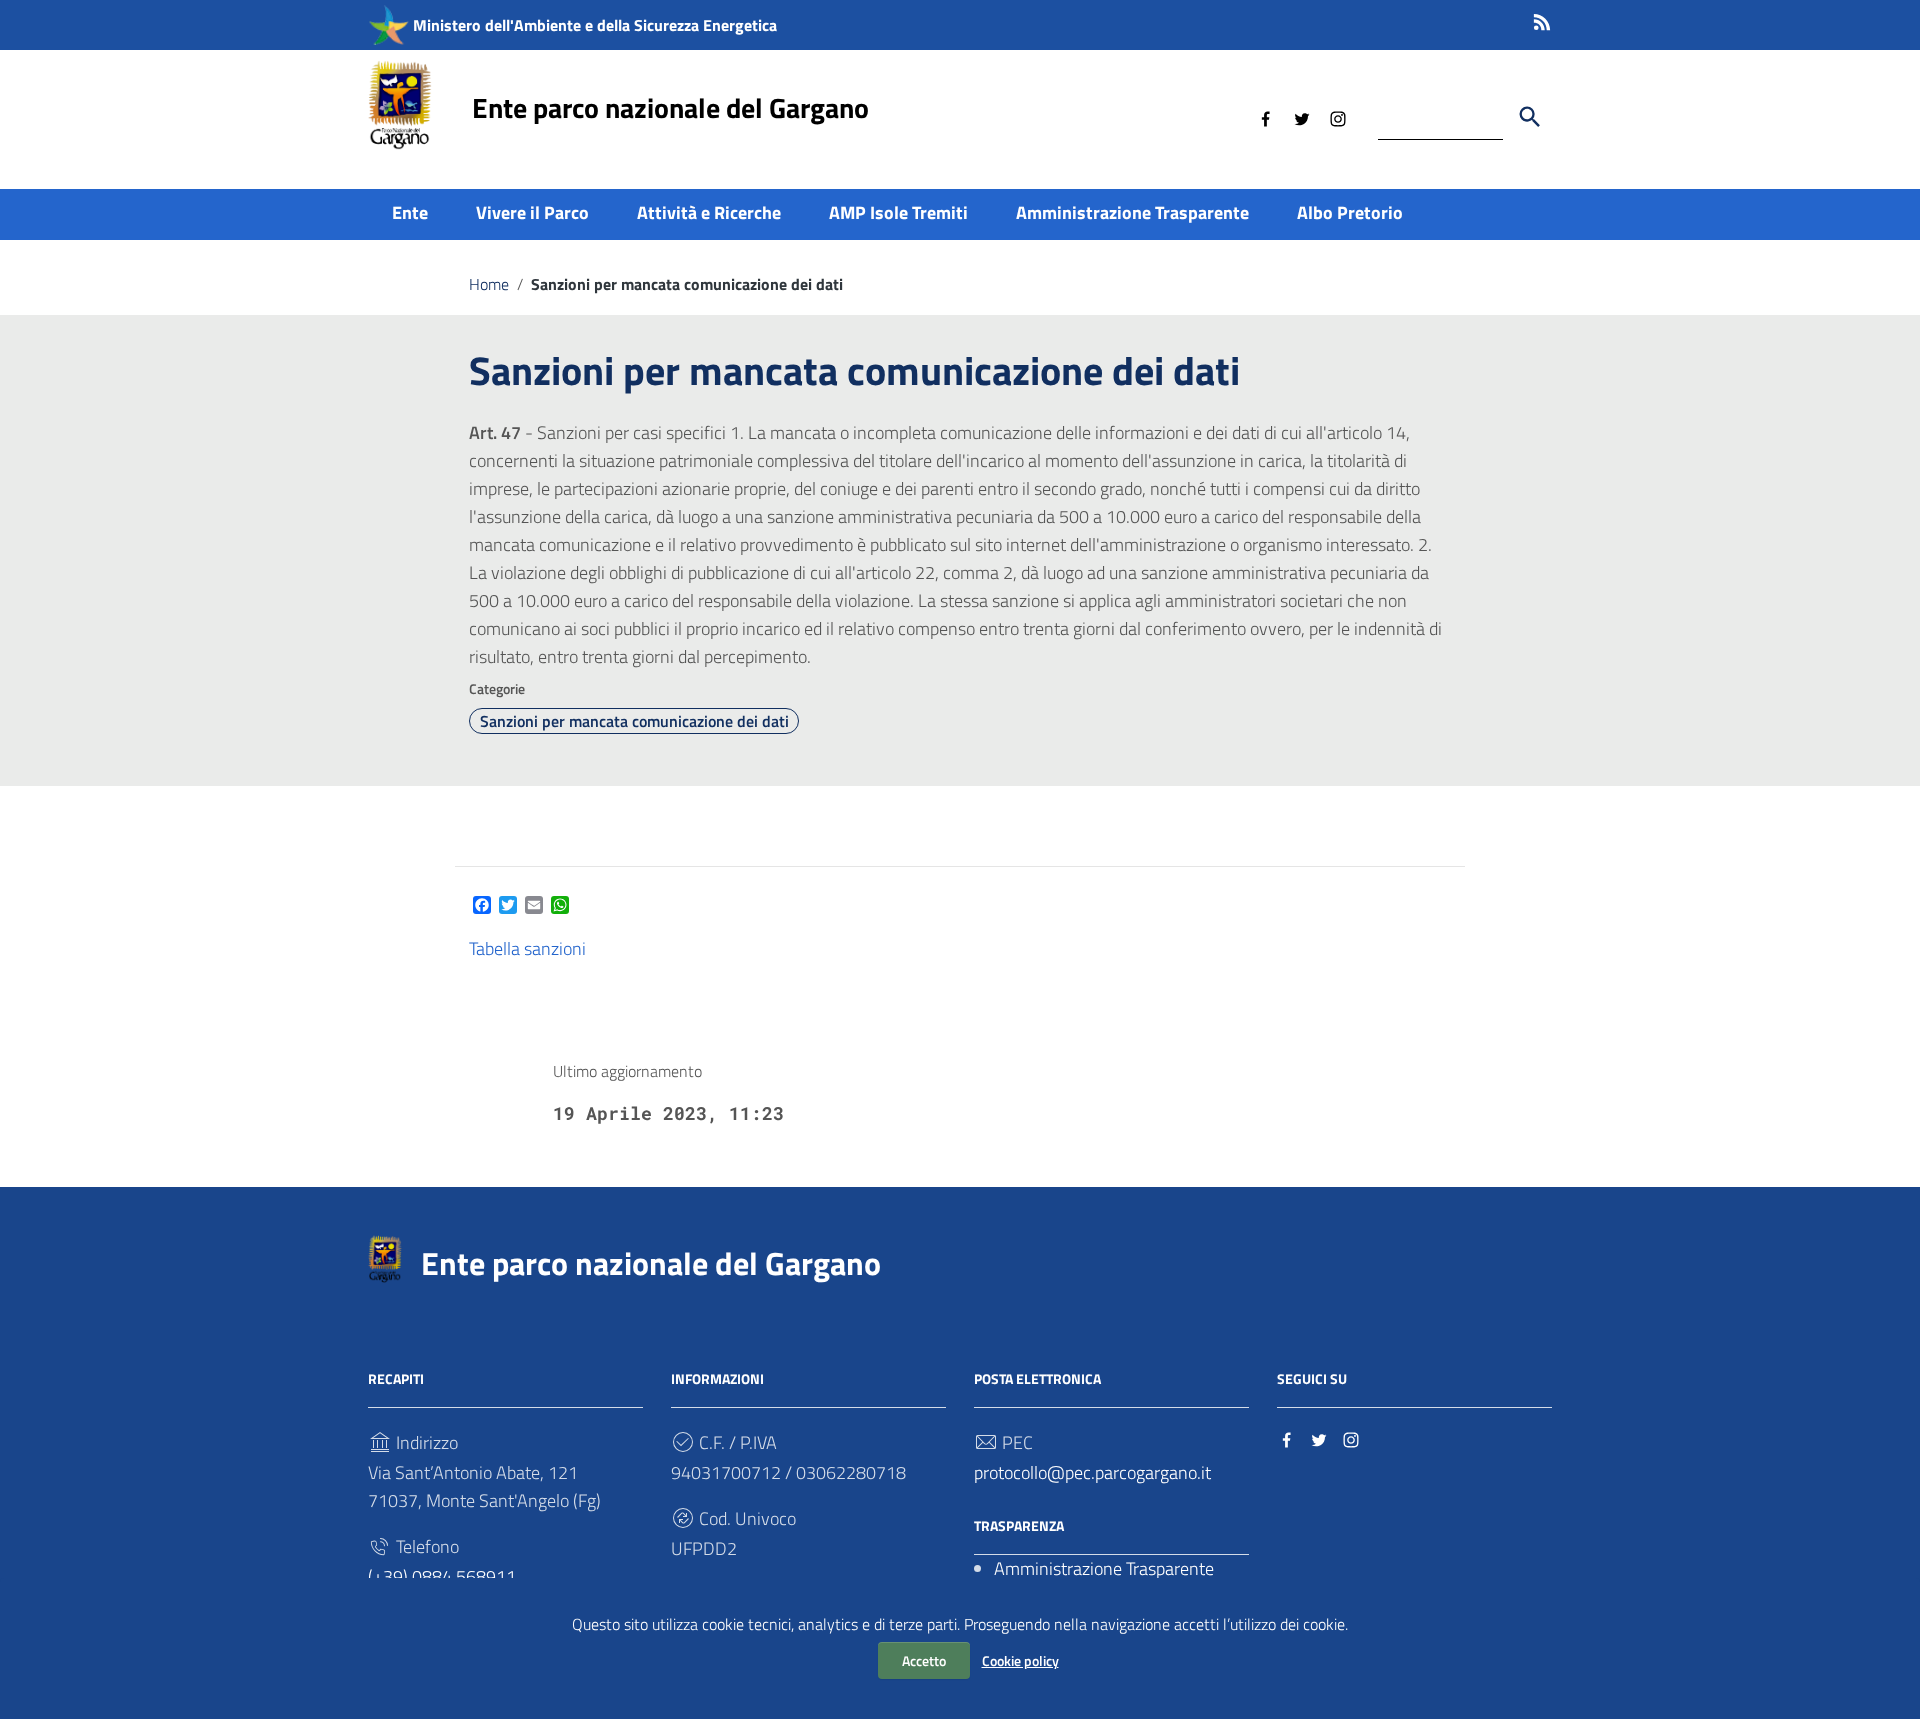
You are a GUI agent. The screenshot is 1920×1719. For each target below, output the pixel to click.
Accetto (924, 1660)
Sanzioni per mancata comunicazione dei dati (634, 721)
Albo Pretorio (1350, 212)
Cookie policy (1020, 1660)
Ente (410, 212)
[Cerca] (1530, 117)
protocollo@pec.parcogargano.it (1092, 1472)
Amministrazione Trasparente (1132, 212)
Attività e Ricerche (709, 212)
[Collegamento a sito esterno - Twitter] (1302, 117)
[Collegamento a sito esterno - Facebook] (1266, 117)
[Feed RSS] (1542, 18)
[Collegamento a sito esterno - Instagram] (1338, 117)
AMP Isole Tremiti (898, 212)
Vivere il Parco (532, 212)
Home (489, 284)
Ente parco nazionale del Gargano (670, 107)
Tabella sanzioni (527, 948)
